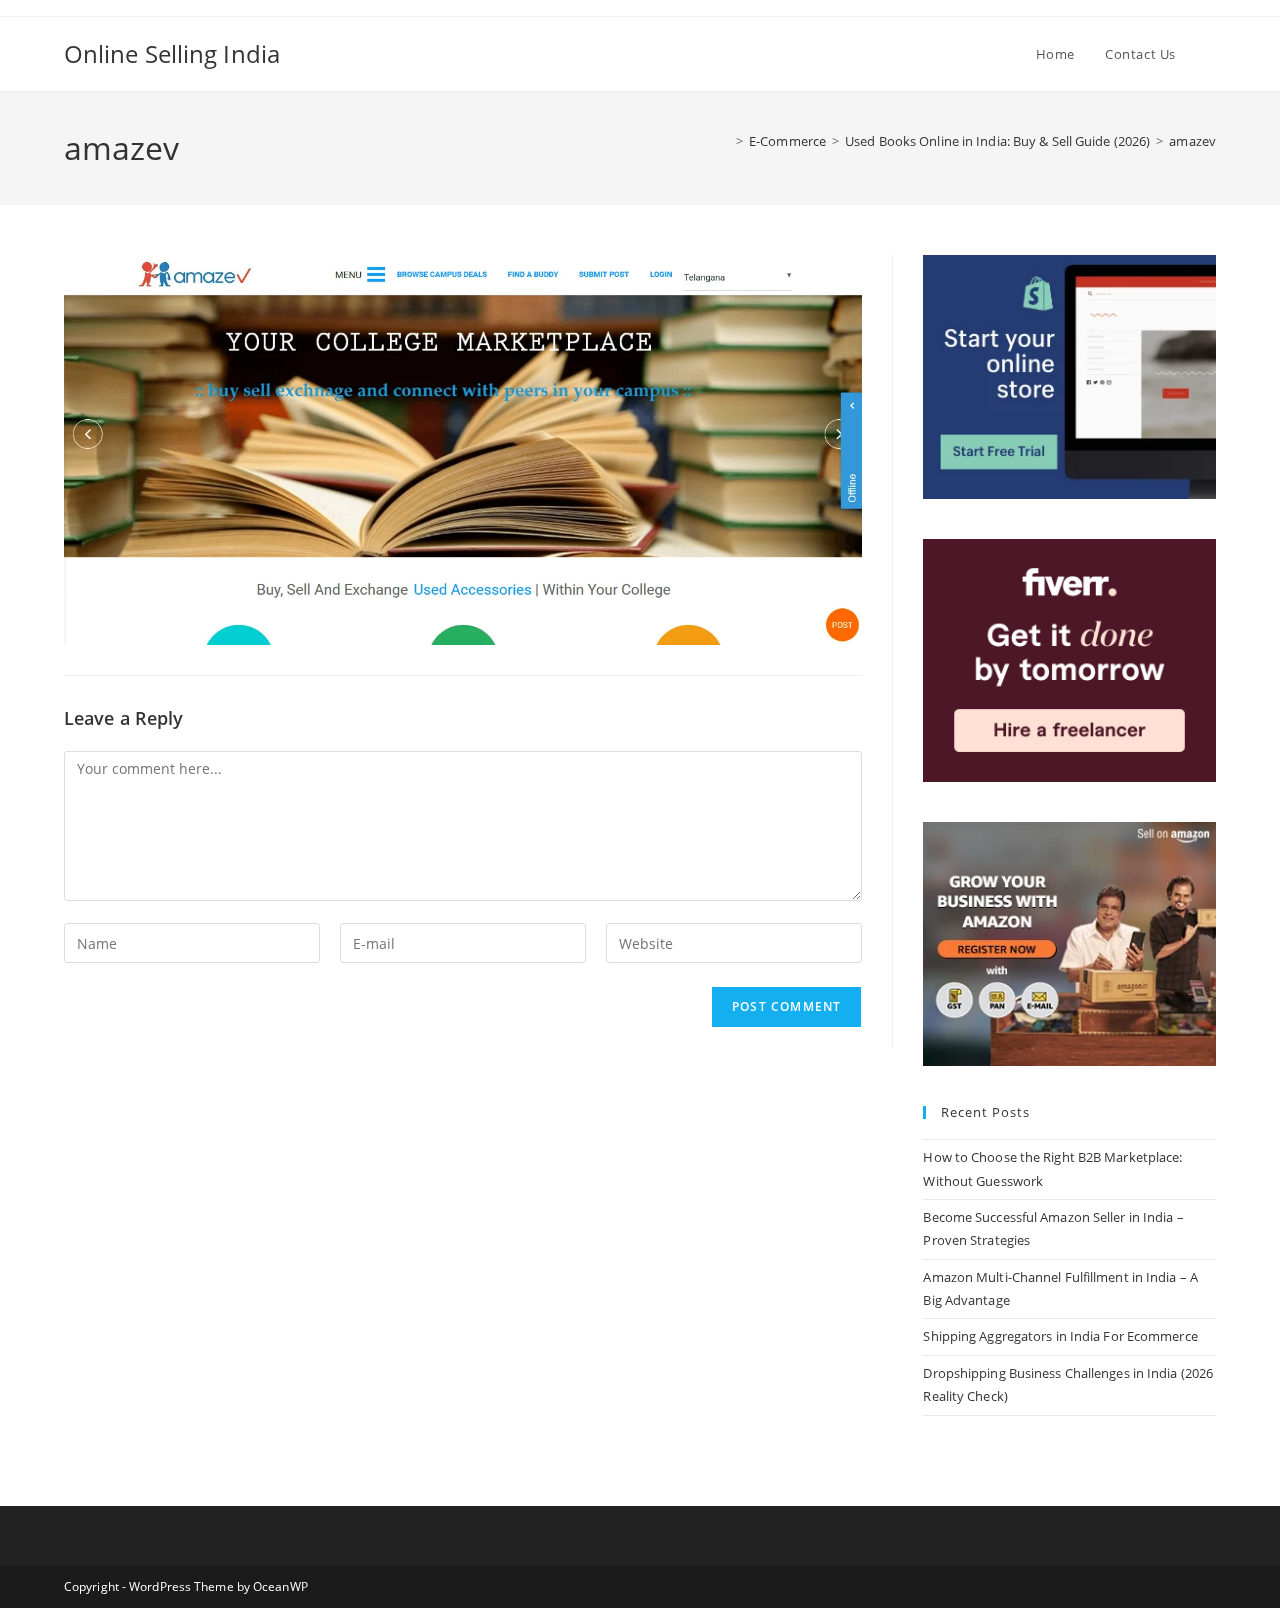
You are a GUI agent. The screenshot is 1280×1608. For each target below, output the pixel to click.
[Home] (725, 141)
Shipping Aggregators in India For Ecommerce (1060, 1336)
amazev (1192, 141)
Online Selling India (172, 53)
